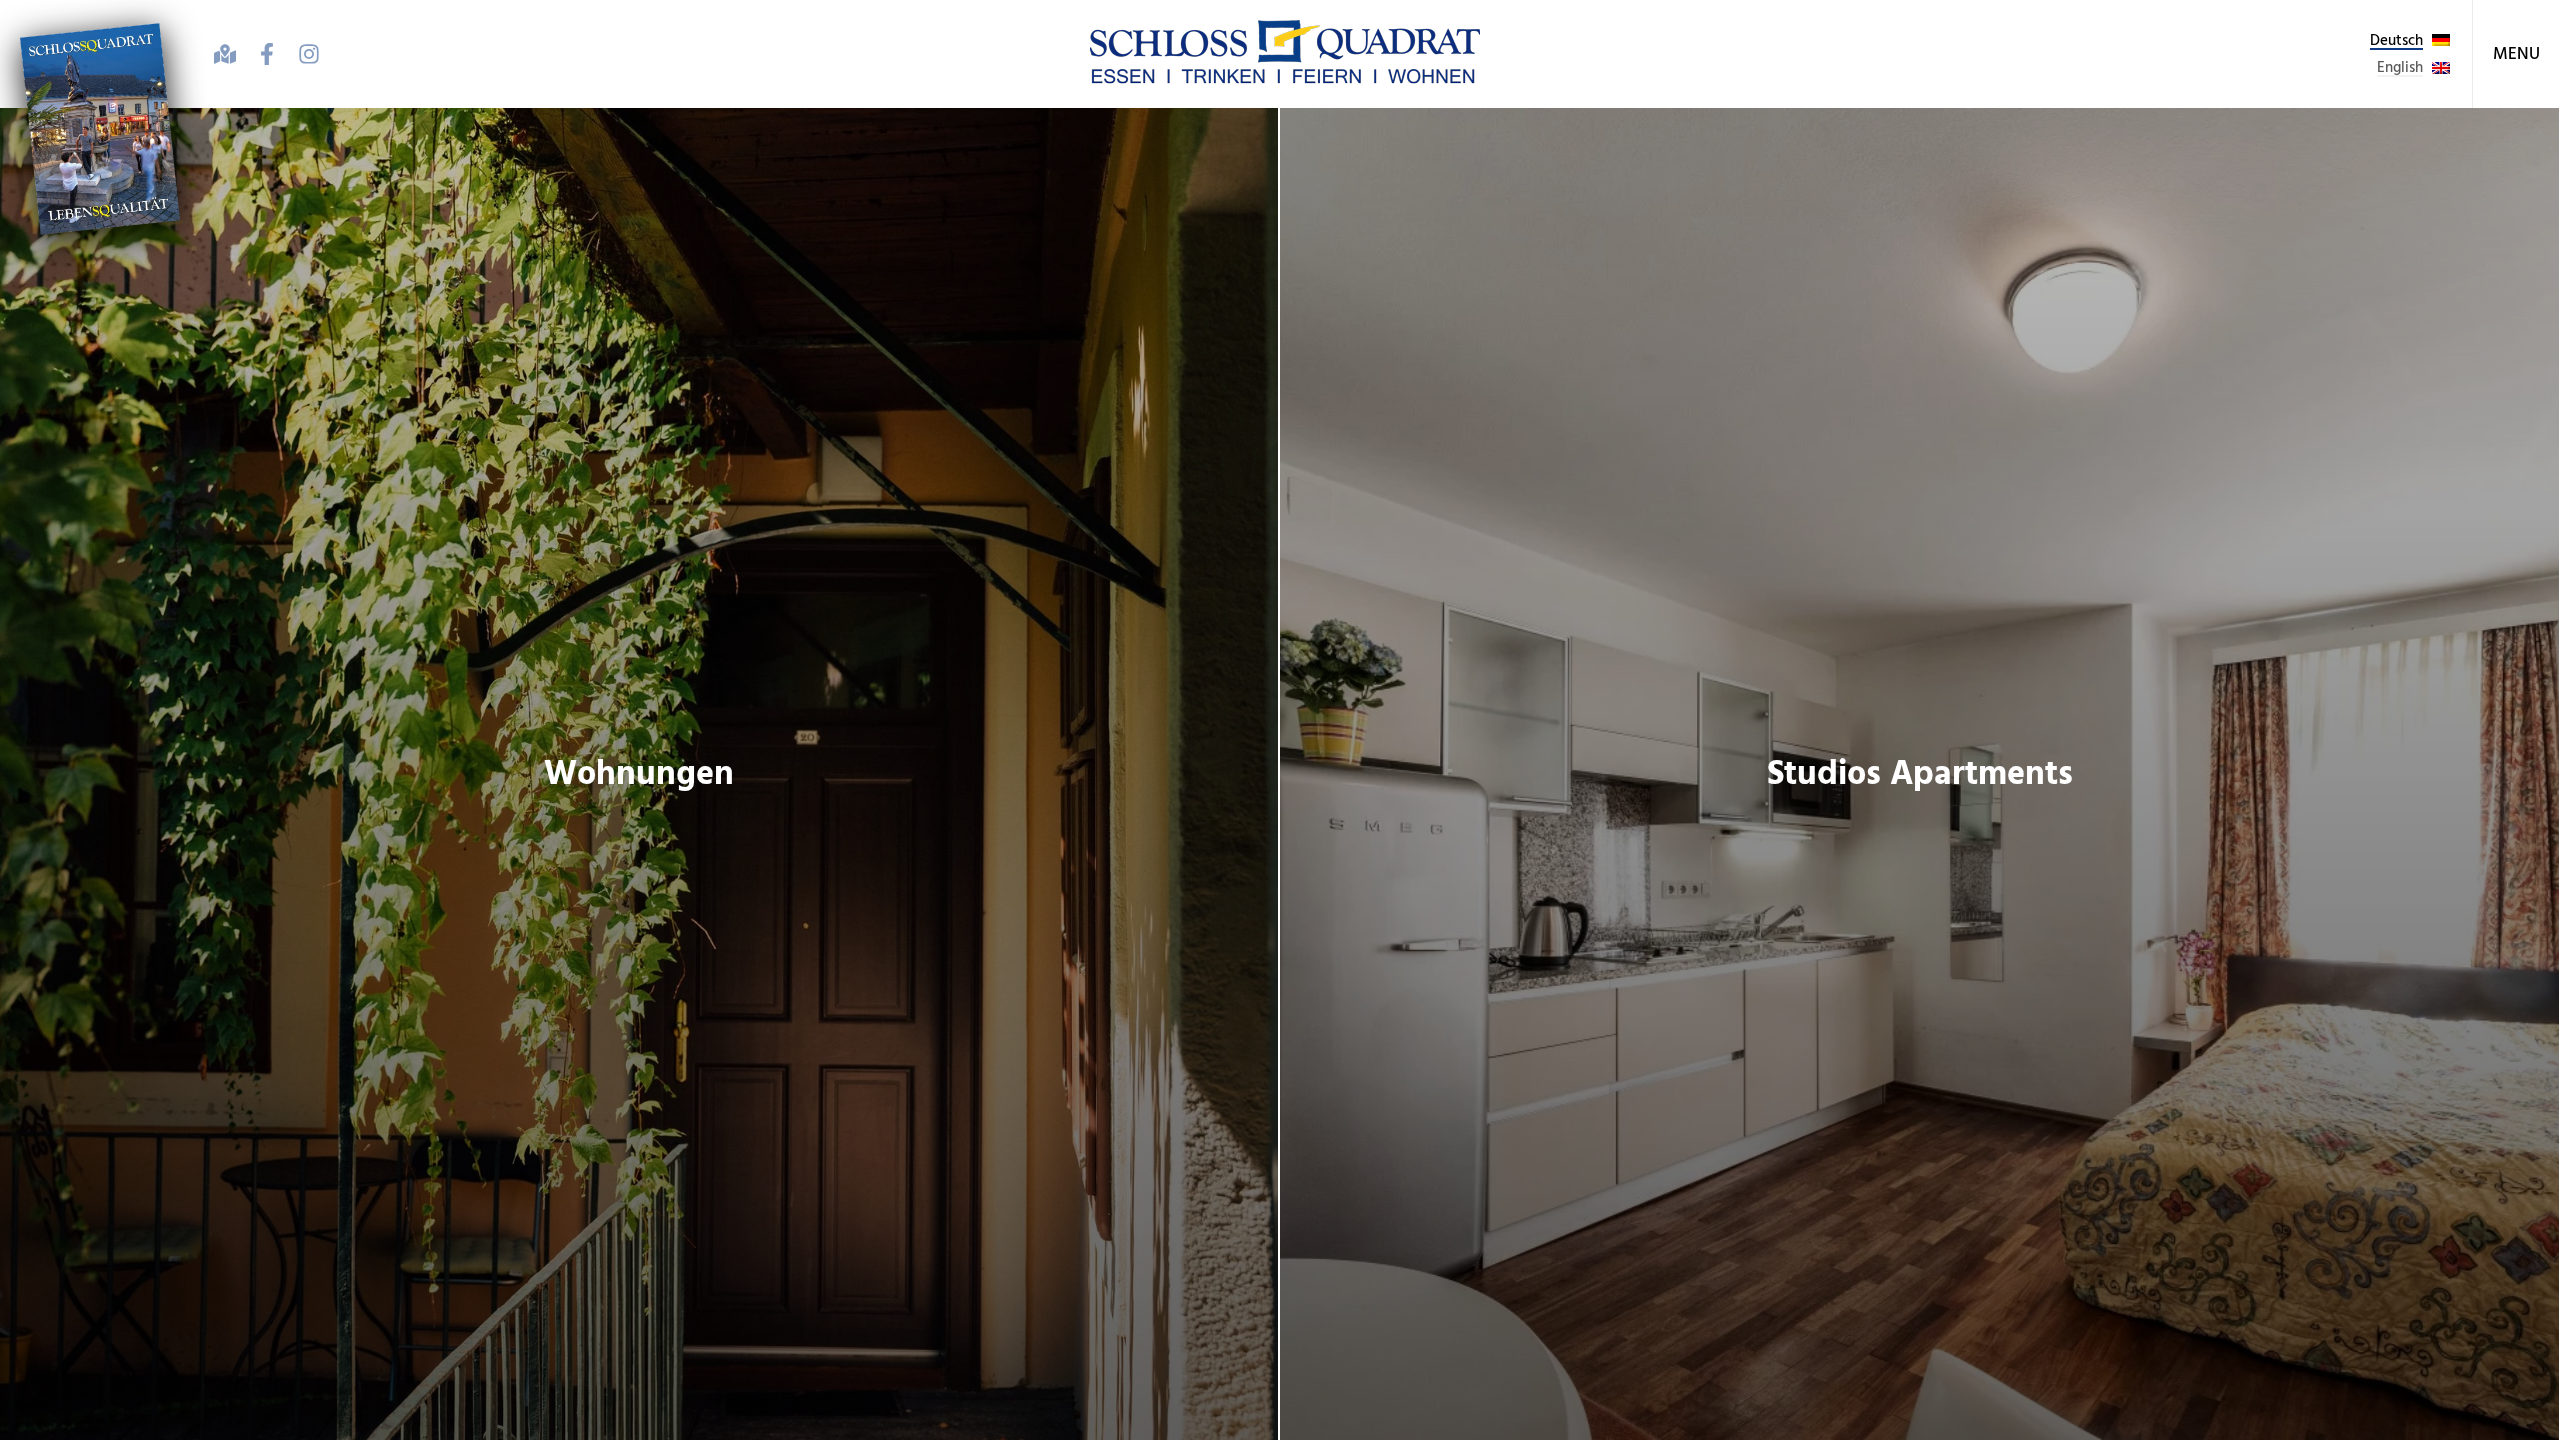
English (2400, 67)
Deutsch (2396, 40)
